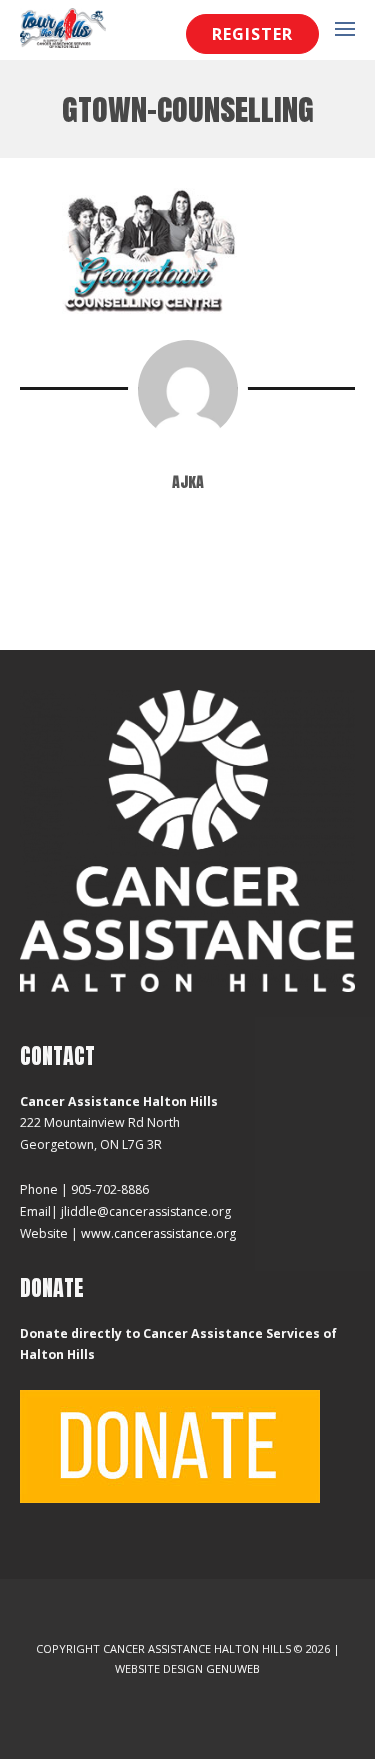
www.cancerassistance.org (158, 1233)
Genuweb (233, 1668)
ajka (188, 481)
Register (252, 34)
